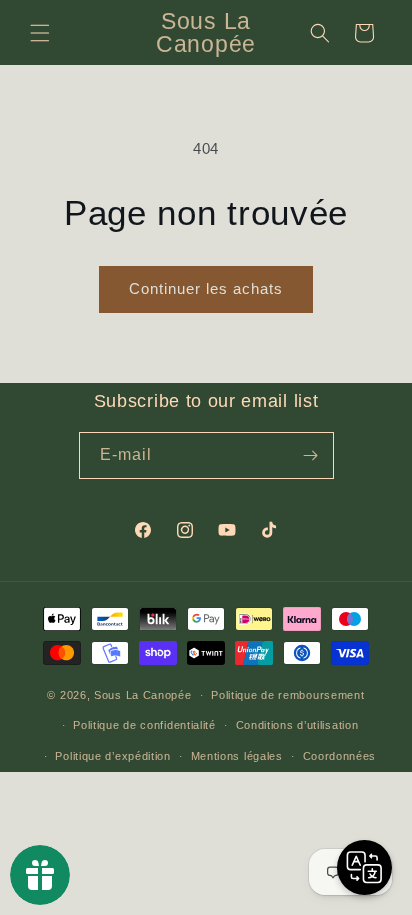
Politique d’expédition (112, 756)
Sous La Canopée (143, 695)
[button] (40, 33)
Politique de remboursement (287, 695)
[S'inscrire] (311, 455)
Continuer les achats (206, 288)
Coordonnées (340, 756)
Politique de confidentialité (144, 725)
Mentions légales (237, 756)
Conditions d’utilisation (297, 725)
